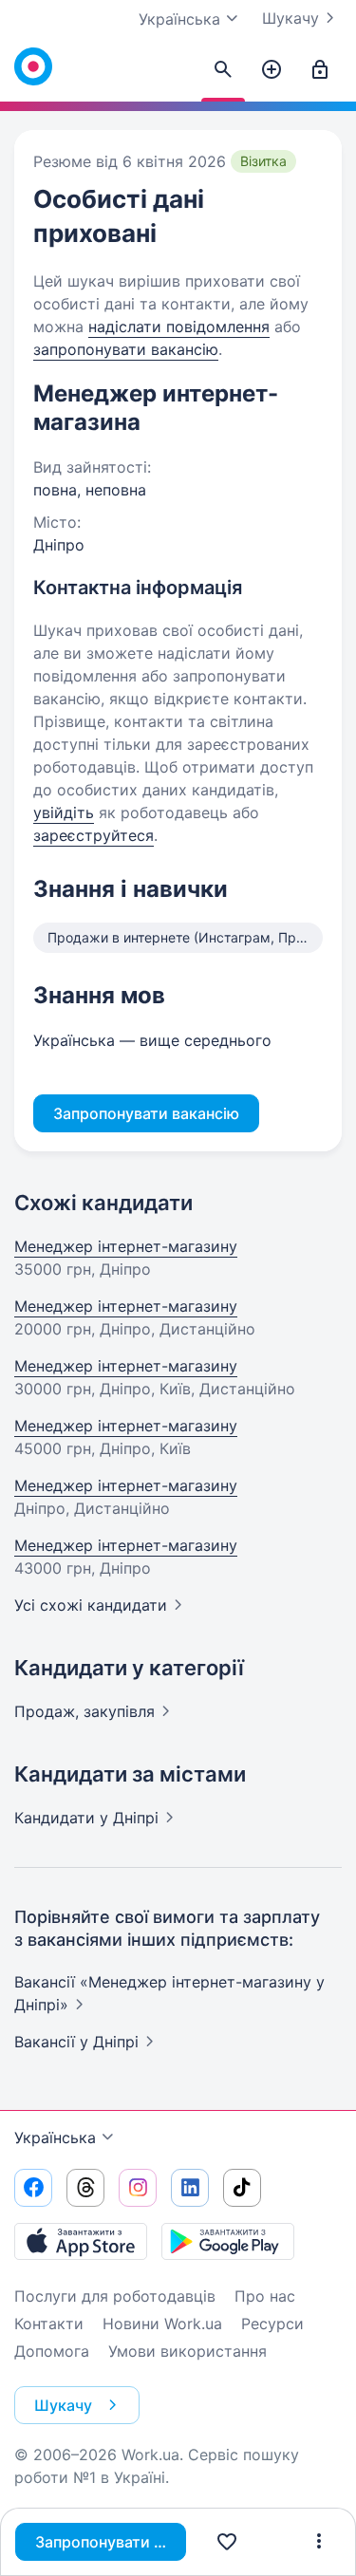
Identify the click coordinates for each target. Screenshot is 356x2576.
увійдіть (64, 812)
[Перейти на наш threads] (85, 2188)
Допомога (52, 2351)
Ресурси (272, 2324)
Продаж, (84, 1711)
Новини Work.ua (162, 2324)
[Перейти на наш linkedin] (190, 2188)
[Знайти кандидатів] (223, 70)
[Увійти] (320, 70)
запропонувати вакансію (126, 349)
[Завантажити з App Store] (81, 2241)
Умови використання (187, 2351)
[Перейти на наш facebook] (33, 2188)
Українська (55, 2137)
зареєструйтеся (94, 835)
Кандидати (86, 1818)
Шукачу (290, 18)
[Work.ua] (33, 66)
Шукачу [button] (63, 2405)
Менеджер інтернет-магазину (126, 1246)
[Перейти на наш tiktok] (242, 2188)
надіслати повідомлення (179, 327)
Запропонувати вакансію (111, 2542)
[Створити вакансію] (272, 70)
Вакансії (76, 2042)
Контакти (49, 2324)
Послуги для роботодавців (115, 2296)
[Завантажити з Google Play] (228, 2241)
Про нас (265, 2296)
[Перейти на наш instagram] (138, 2188)
